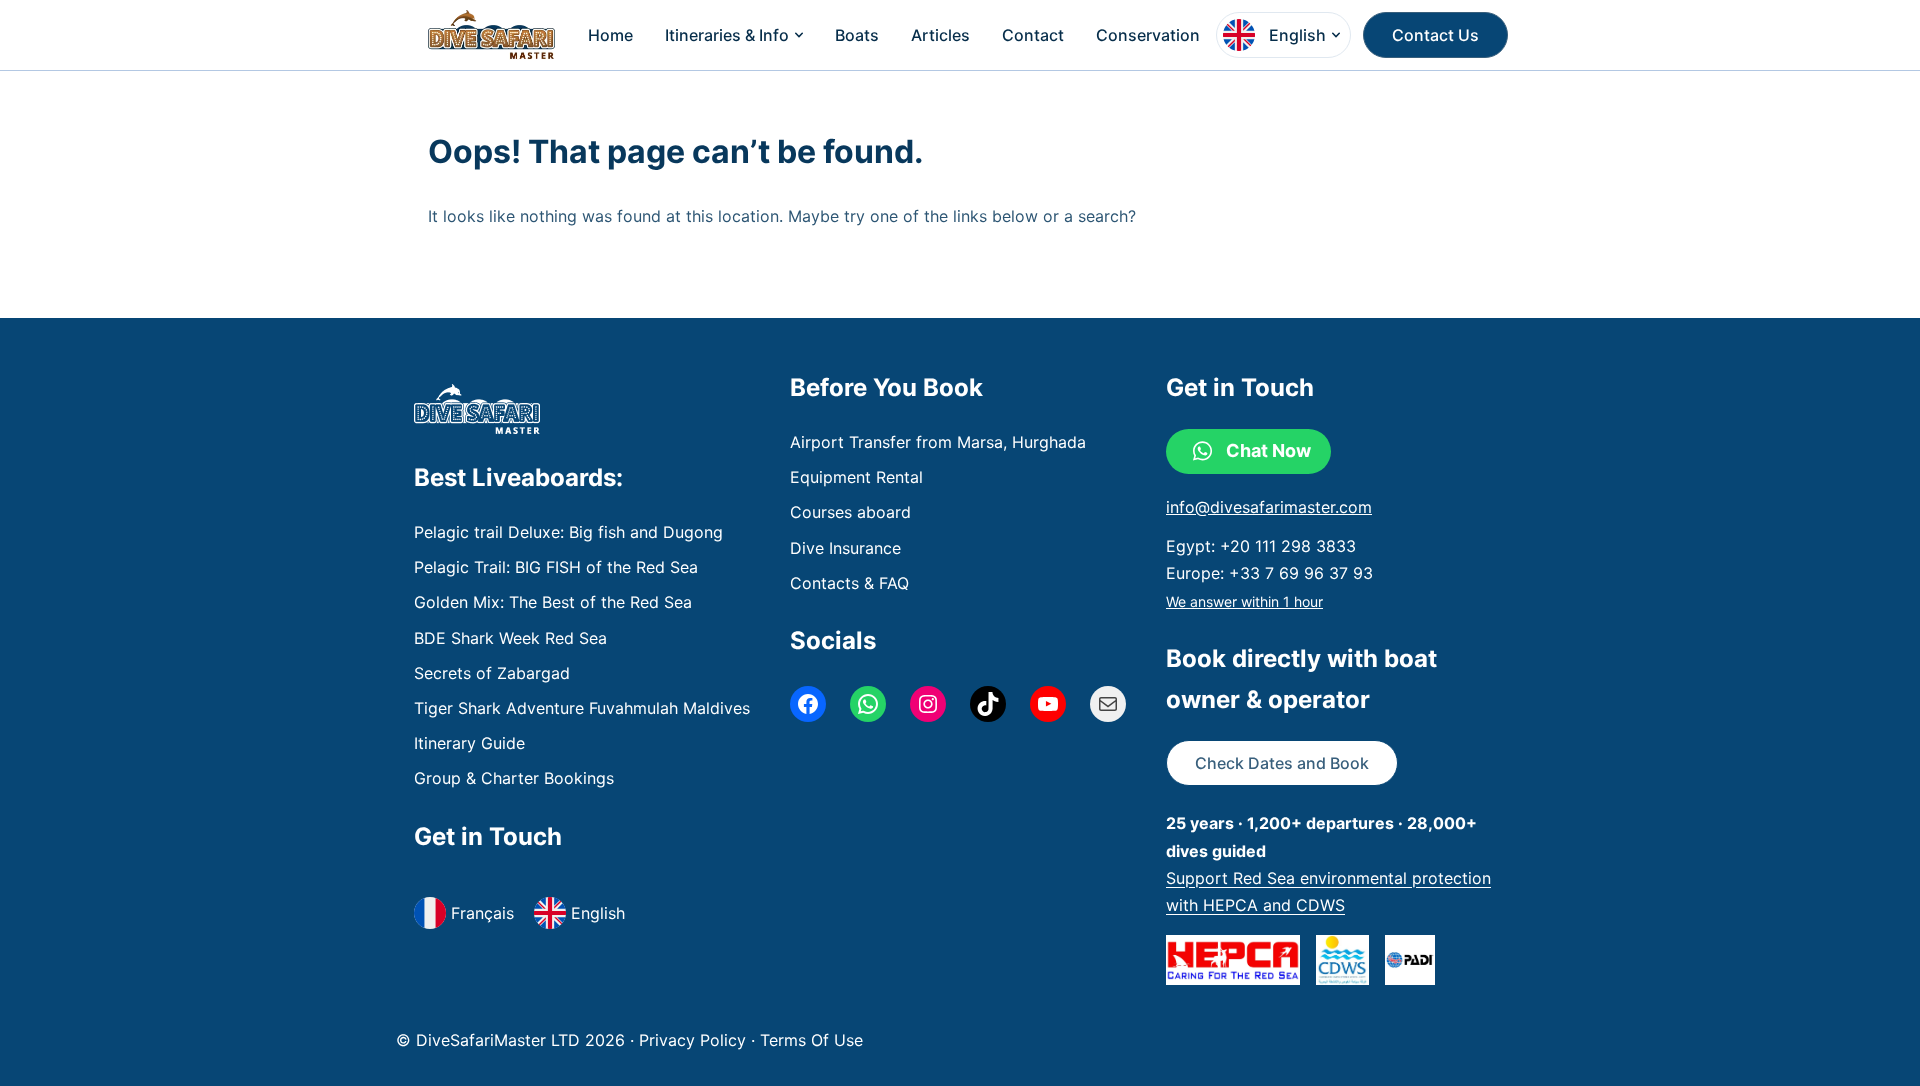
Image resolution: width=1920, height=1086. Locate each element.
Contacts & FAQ (849, 583)
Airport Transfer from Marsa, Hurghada (938, 442)
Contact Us (1435, 35)
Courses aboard (850, 512)
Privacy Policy (695, 1040)
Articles (940, 35)
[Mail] (1108, 704)
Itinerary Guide (469, 743)
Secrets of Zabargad (492, 673)
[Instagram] (928, 704)
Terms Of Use (811, 1040)
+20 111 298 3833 (1288, 546)
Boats (857, 35)
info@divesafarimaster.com (1269, 507)
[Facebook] (808, 704)
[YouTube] (1048, 704)
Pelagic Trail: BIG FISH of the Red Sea (556, 567)
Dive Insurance (845, 548)
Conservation (1148, 35)
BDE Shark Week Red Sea (510, 638)
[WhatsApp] (868, 704)
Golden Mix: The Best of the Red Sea (553, 602)
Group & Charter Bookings (514, 778)
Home (610, 35)
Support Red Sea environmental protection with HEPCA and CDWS (1328, 891)
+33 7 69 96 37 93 (1301, 573)
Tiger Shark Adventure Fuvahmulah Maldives (582, 708)
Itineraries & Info (727, 35)
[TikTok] (988, 704)
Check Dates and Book (1282, 763)
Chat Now (1268, 450)
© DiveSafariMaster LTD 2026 (513, 1040)
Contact (1033, 35)
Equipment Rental (856, 477)
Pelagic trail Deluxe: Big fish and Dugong (568, 532)
